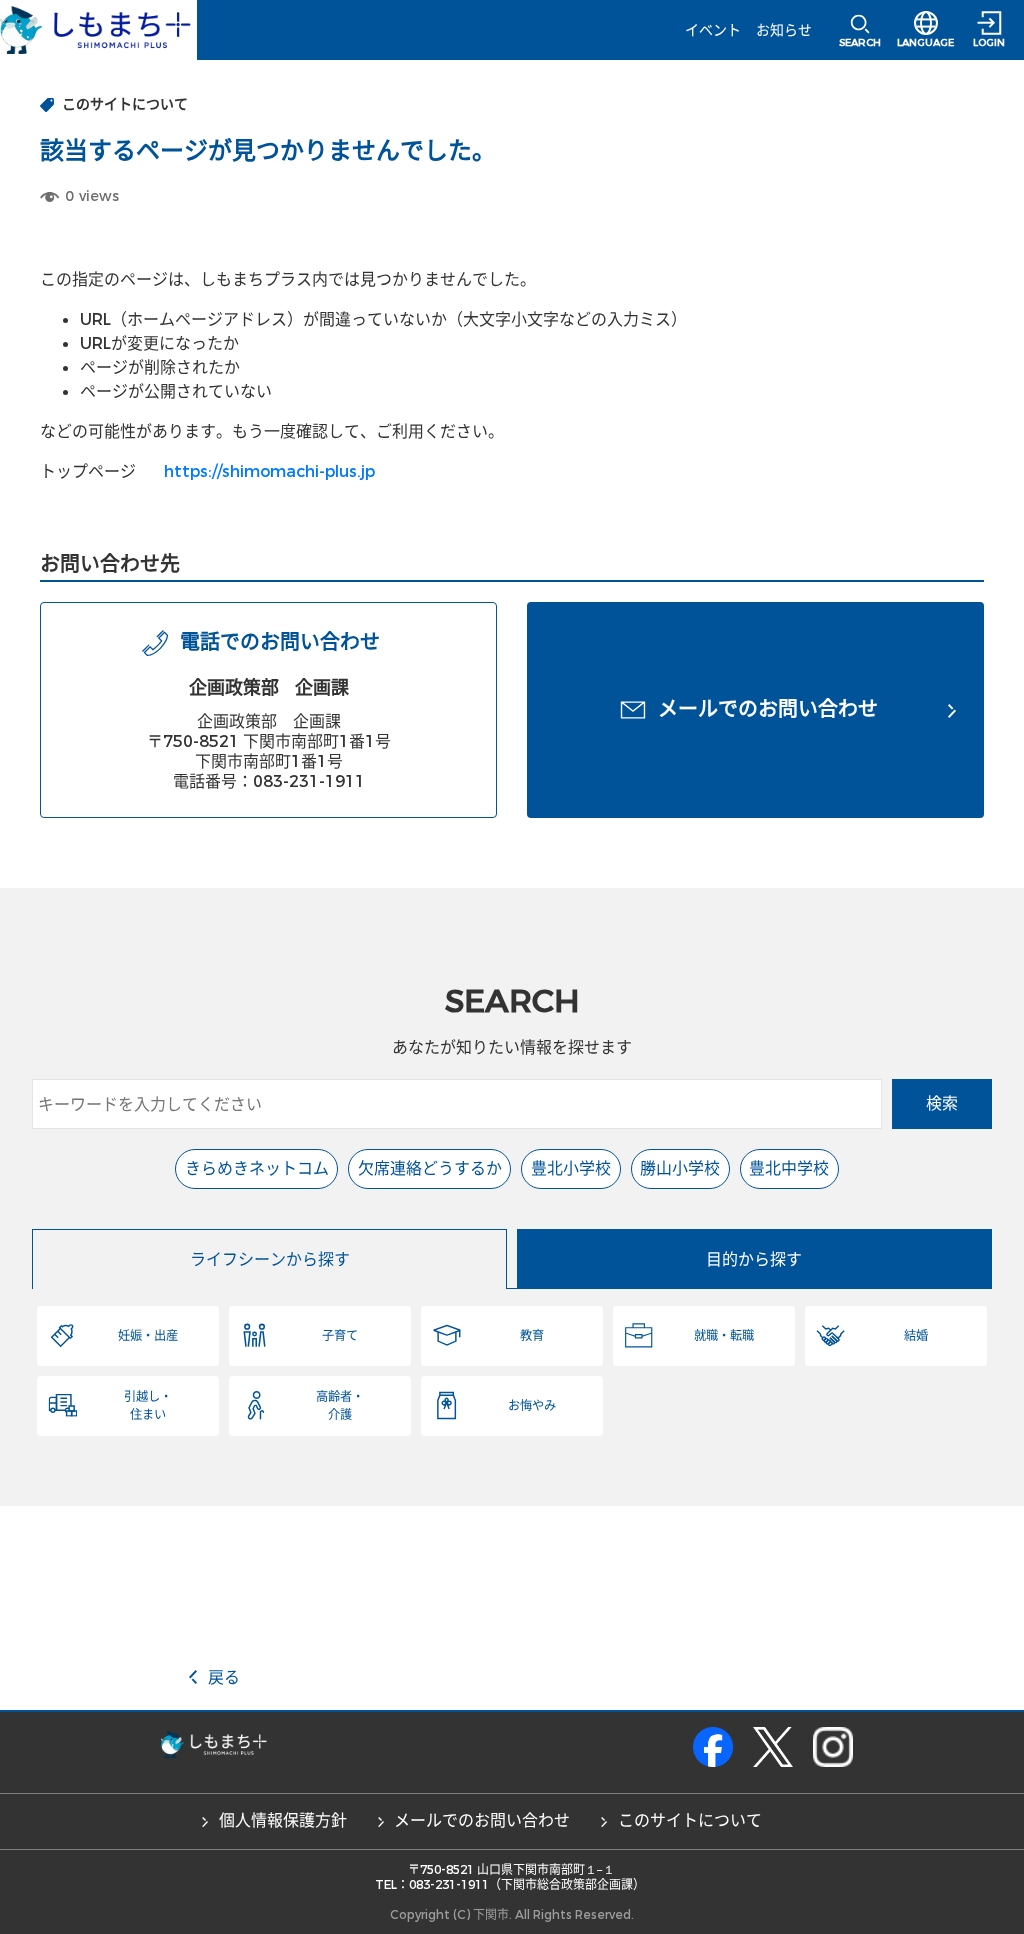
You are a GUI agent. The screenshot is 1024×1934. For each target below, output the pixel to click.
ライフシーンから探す (270, 1259)
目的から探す (754, 1259)
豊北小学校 (571, 1168)
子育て (340, 1336)
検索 (942, 1103)
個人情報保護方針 (283, 1820)
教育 (532, 1336)
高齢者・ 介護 (340, 1406)
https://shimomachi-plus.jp (269, 471)
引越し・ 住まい (148, 1406)
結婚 (916, 1336)
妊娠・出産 (148, 1336)
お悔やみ (532, 1406)
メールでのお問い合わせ (482, 1820)
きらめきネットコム (257, 1168)
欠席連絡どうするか (430, 1168)
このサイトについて (690, 1820)
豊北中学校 (789, 1168)
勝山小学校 (680, 1168)
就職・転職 (724, 1336)
